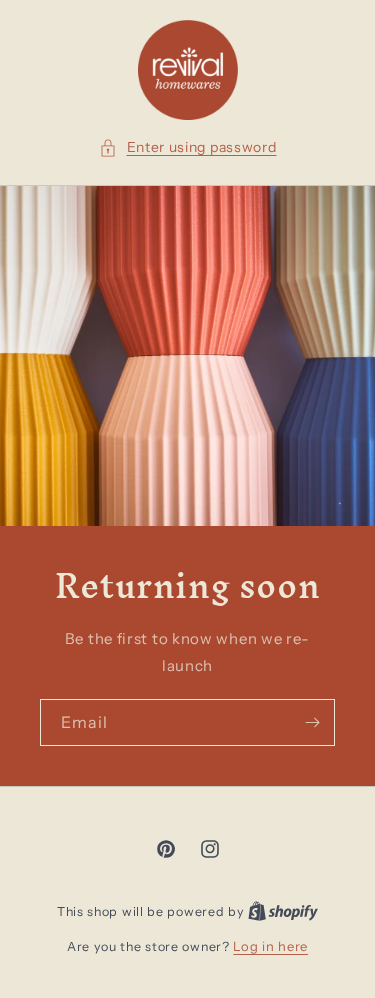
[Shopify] (283, 911)
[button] (188, 147)
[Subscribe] (312, 722)
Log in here (270, 946)
